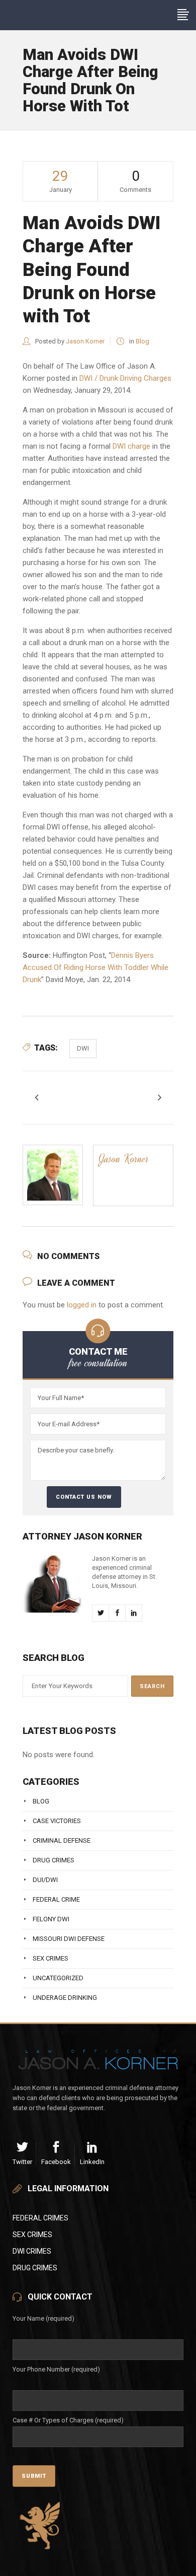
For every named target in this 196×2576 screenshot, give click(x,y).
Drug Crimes (54, 1860)
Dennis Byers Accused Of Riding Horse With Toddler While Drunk (95, 967)
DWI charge (130, 446)
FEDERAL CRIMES (40, 2218)
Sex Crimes (51, 1958)
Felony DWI (51, 1919)
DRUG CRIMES (35, 2268)
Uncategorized (58, 1978)
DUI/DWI (45, 1880)
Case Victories (57, 1821)
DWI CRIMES (32, 2251)
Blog (142, 341)
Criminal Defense (62, 1840)
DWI (83, 1048)
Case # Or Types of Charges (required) (68, 2420)
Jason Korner (85, 341)
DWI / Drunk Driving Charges (125, 378)
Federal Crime (56, 1899)
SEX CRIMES (32, 2235)
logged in (82, 1305)
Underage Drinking (65, 1998)
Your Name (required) (43, 2318)
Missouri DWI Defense (69, 1939)
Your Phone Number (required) (56, 2369)
